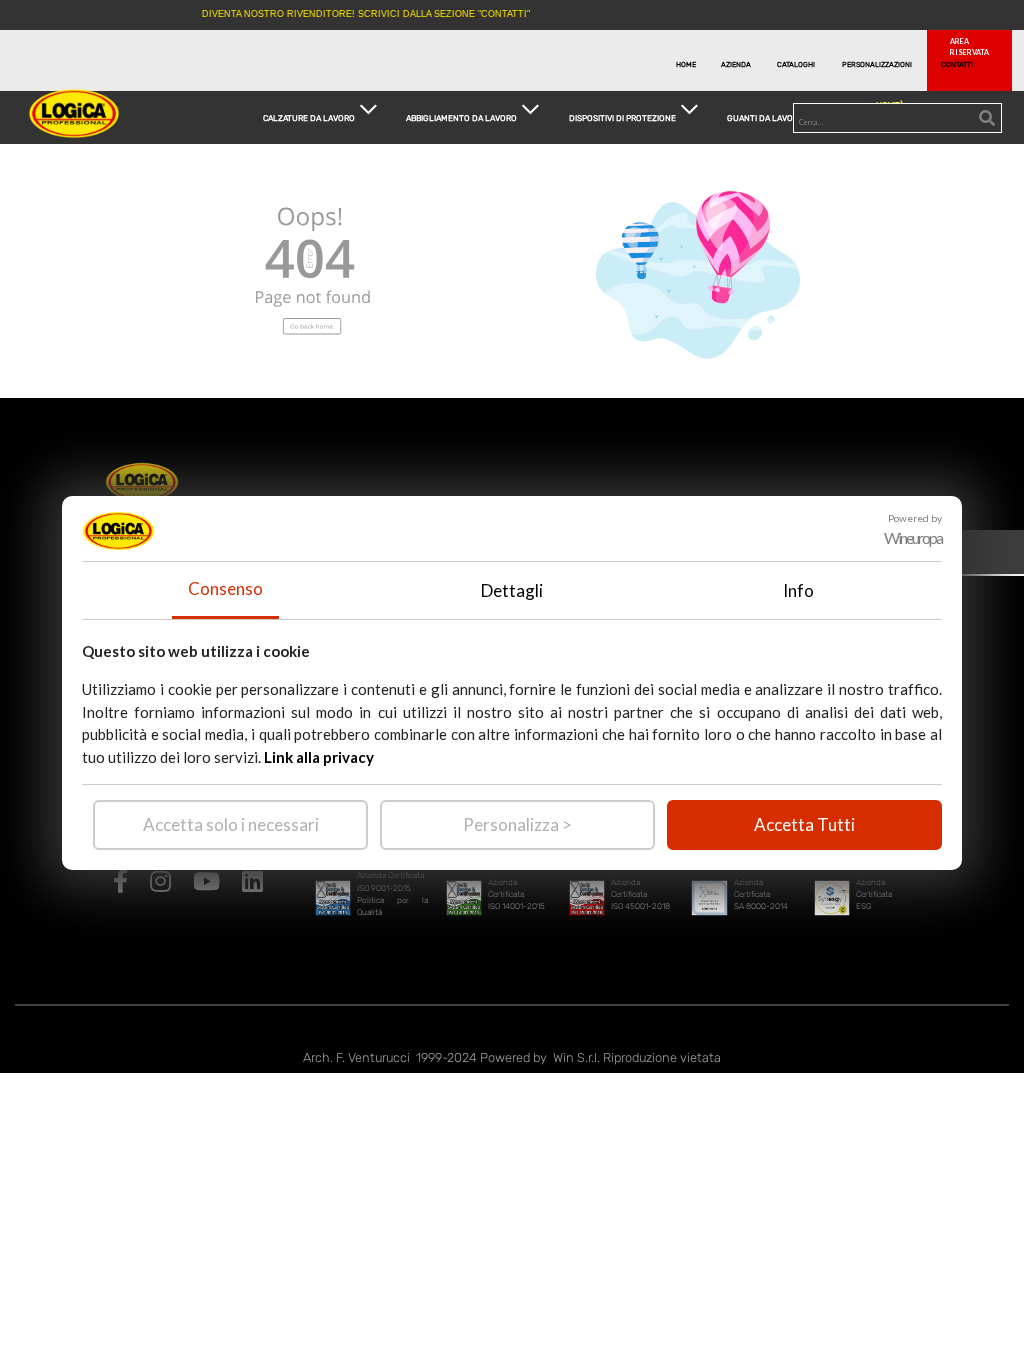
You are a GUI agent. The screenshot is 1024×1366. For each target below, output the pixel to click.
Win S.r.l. (576, 1057)
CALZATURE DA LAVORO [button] (309, 117)
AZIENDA (736, 64)
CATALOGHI (796, 64)
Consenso (225, 588)
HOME (686, 64)
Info (798, 590)
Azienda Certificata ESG (874, 894)
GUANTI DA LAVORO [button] (765, 117)
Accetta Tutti (804, 824)
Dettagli (512, 590)
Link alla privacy (319, 757)
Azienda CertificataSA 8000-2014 (761, 894)
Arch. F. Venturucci (356, 1057)
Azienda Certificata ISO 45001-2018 (640, 894)
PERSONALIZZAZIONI (871, 64)
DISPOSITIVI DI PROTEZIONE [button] (622, 117)
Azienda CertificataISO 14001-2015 (516, 894)
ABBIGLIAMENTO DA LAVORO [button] (461, 117)
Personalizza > (517, 824)
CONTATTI (957, 64)
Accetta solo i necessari (231, 824)
